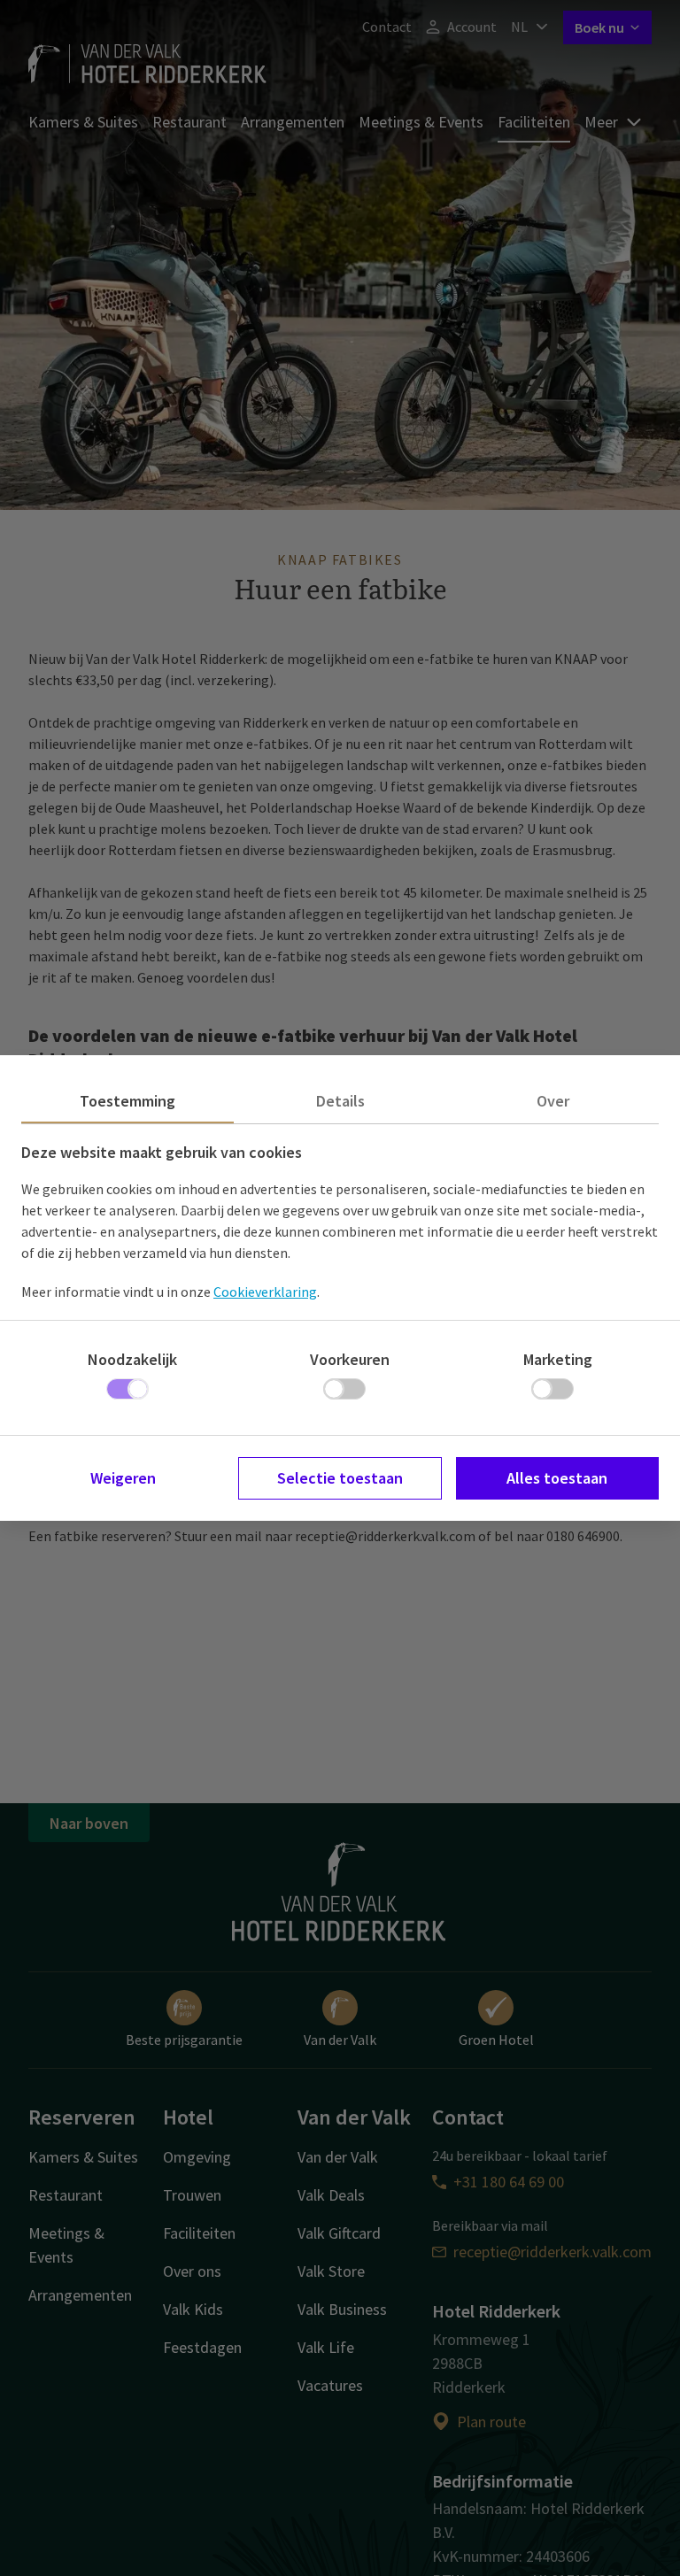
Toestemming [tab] (127, 1101)
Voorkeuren (350, 1359)
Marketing (558, 1359)
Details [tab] (340, 1101)
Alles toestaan (557, 1478)
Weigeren (123, 1478)
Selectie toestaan (340, 1478)
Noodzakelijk (132, 1359)
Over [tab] (553, 1101)
